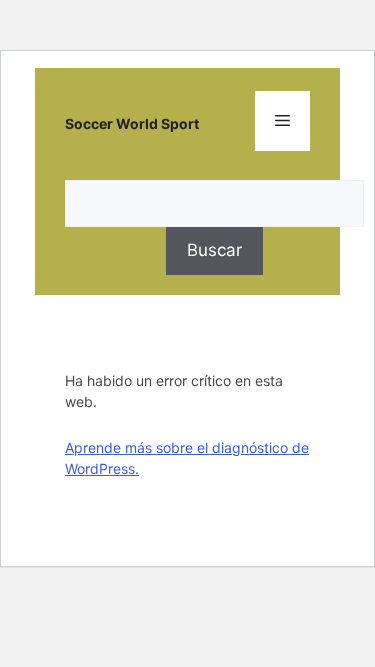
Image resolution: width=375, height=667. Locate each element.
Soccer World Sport (132, 123)
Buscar (214, 250)
